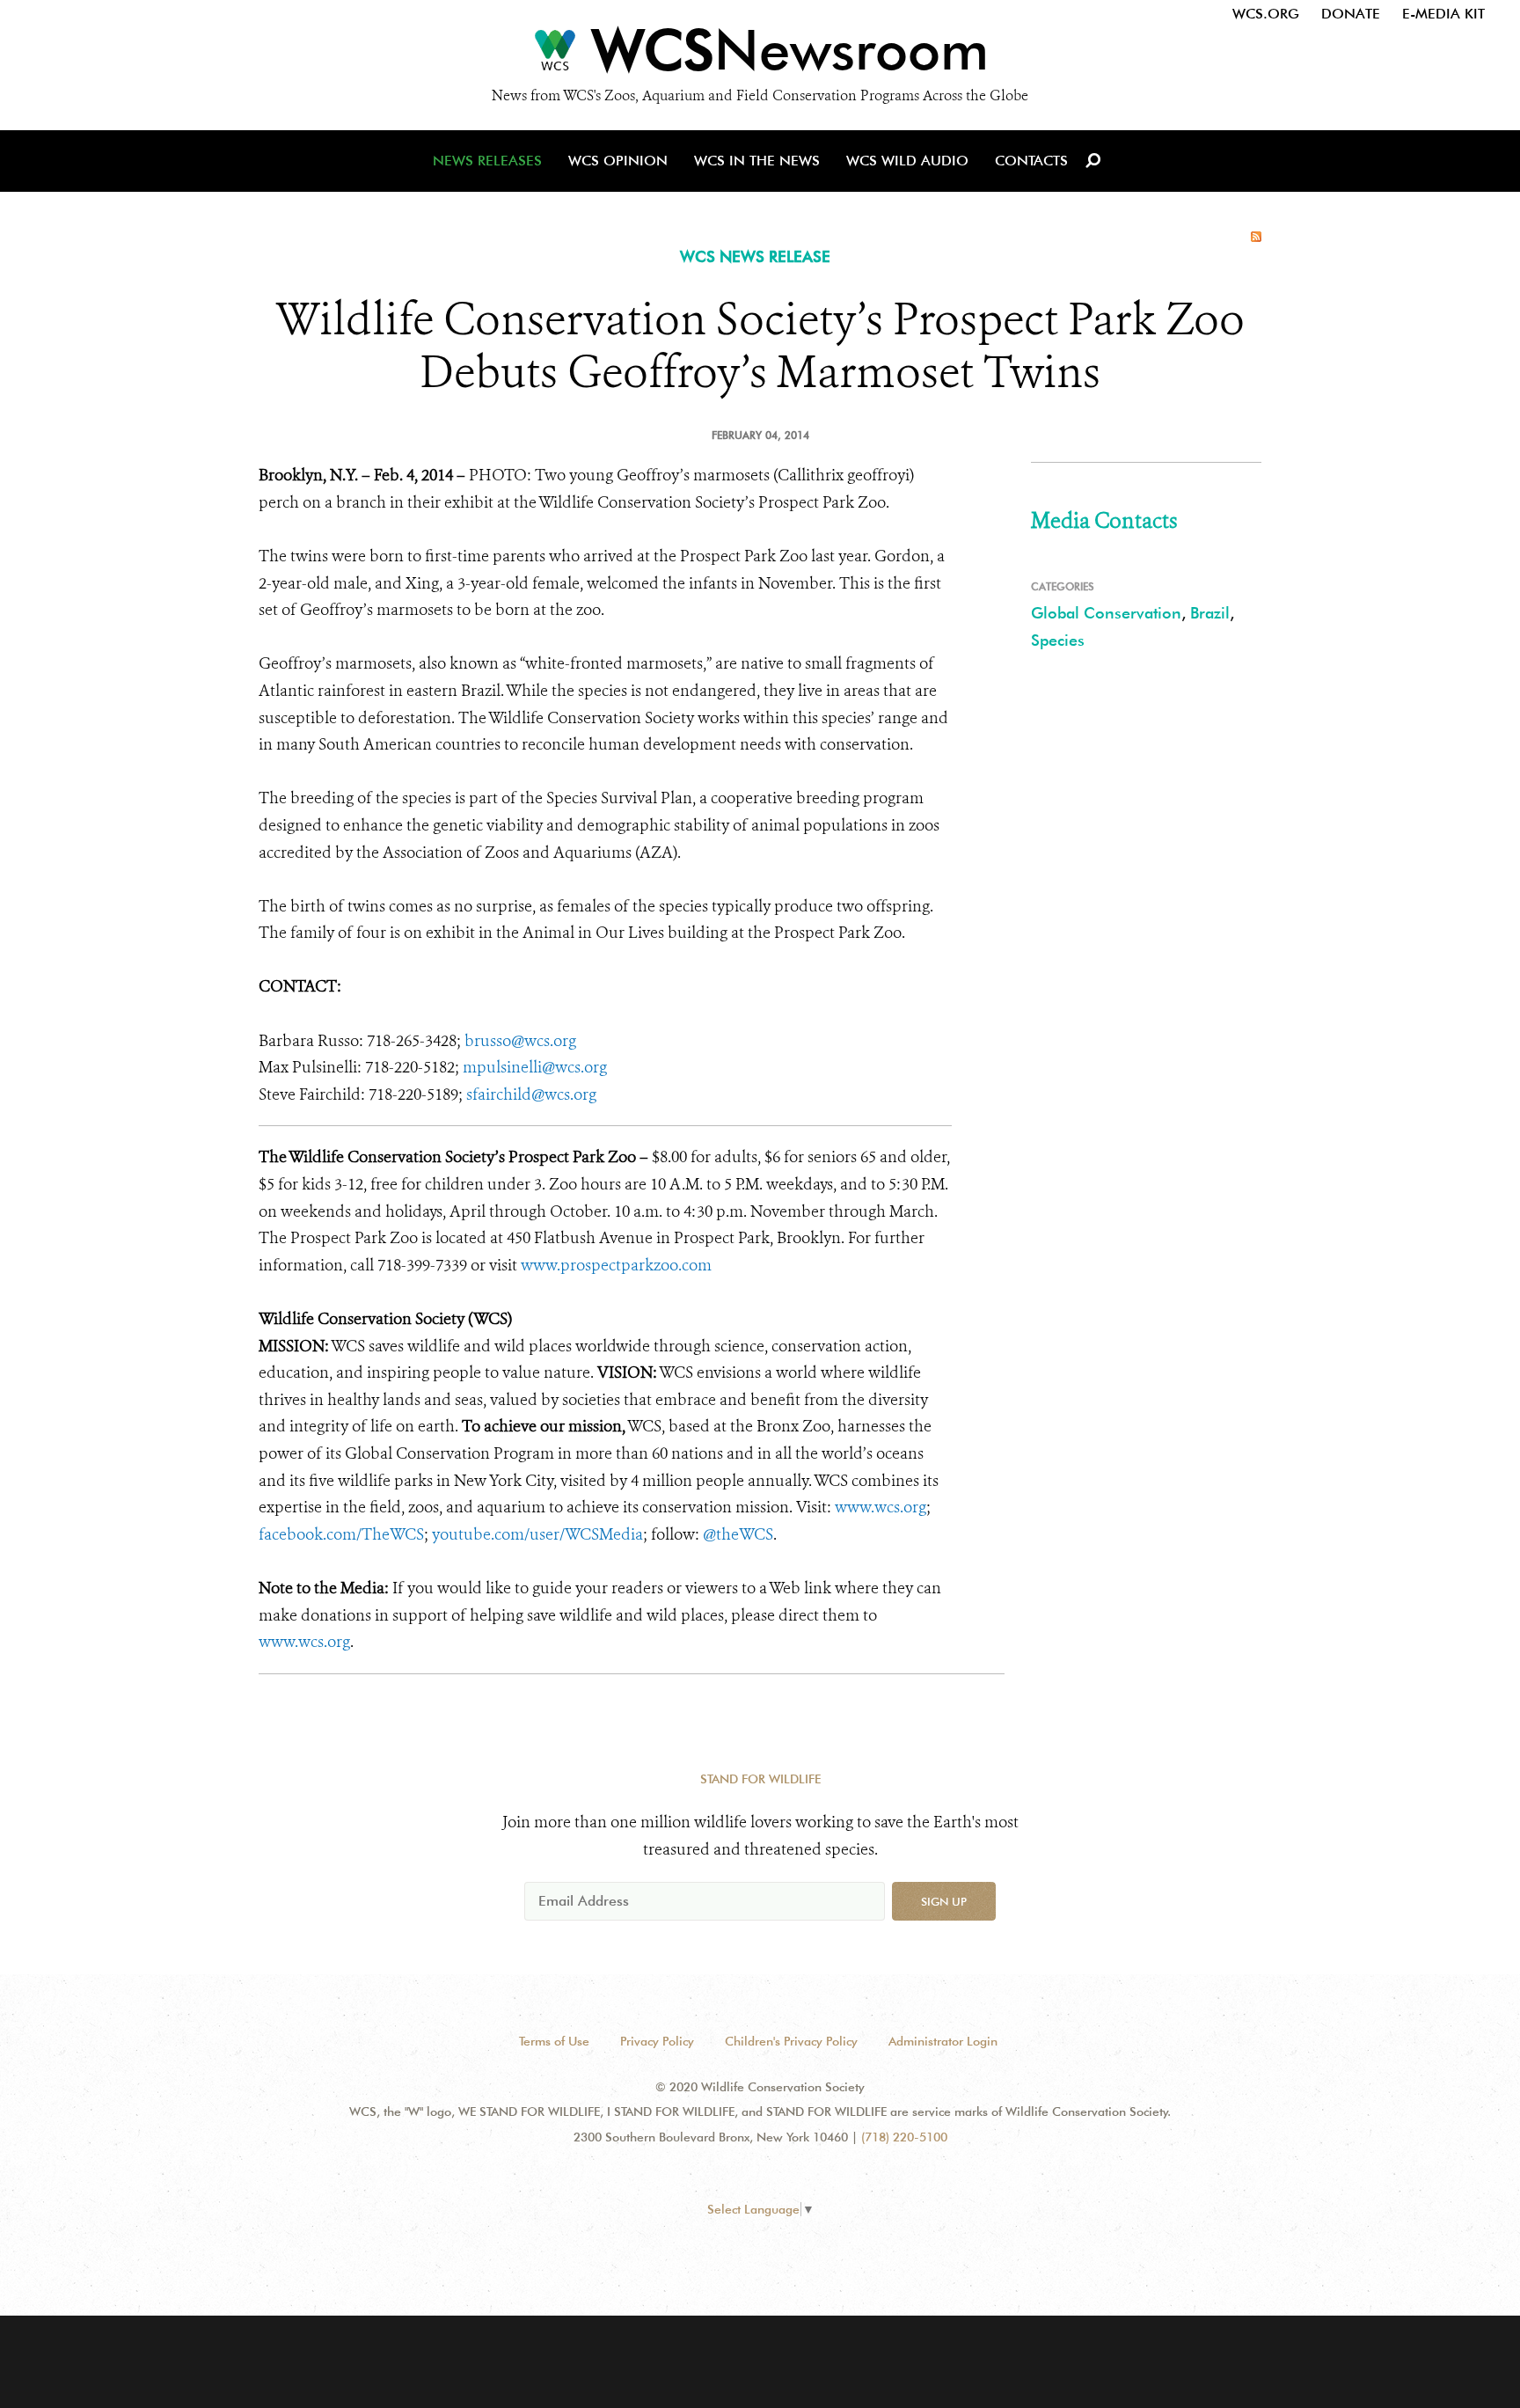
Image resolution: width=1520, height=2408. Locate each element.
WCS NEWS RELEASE (755, 256)
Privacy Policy (657, 2041)
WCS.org (1266, 14)
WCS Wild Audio (907, 161)
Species (1058, 640)
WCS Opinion (618, 161)
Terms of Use (554, 2041)
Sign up (944, 1901)
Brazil (1210, 613)
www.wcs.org (881, 1507)
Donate (1351, 14)
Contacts (1031, 161)
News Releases (487, 161)
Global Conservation (1106, 613)
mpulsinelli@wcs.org (535, 1067)
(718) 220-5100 (904, 2137)
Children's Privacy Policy (791, 2041)
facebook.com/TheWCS (341, 1534)
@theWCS (738, 1534)
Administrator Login (943, 2041)
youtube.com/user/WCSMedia (537, 1534)
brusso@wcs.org (520, 1041)
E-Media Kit (1443, 14)
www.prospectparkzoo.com (616, 1265)
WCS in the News (757, 161)
